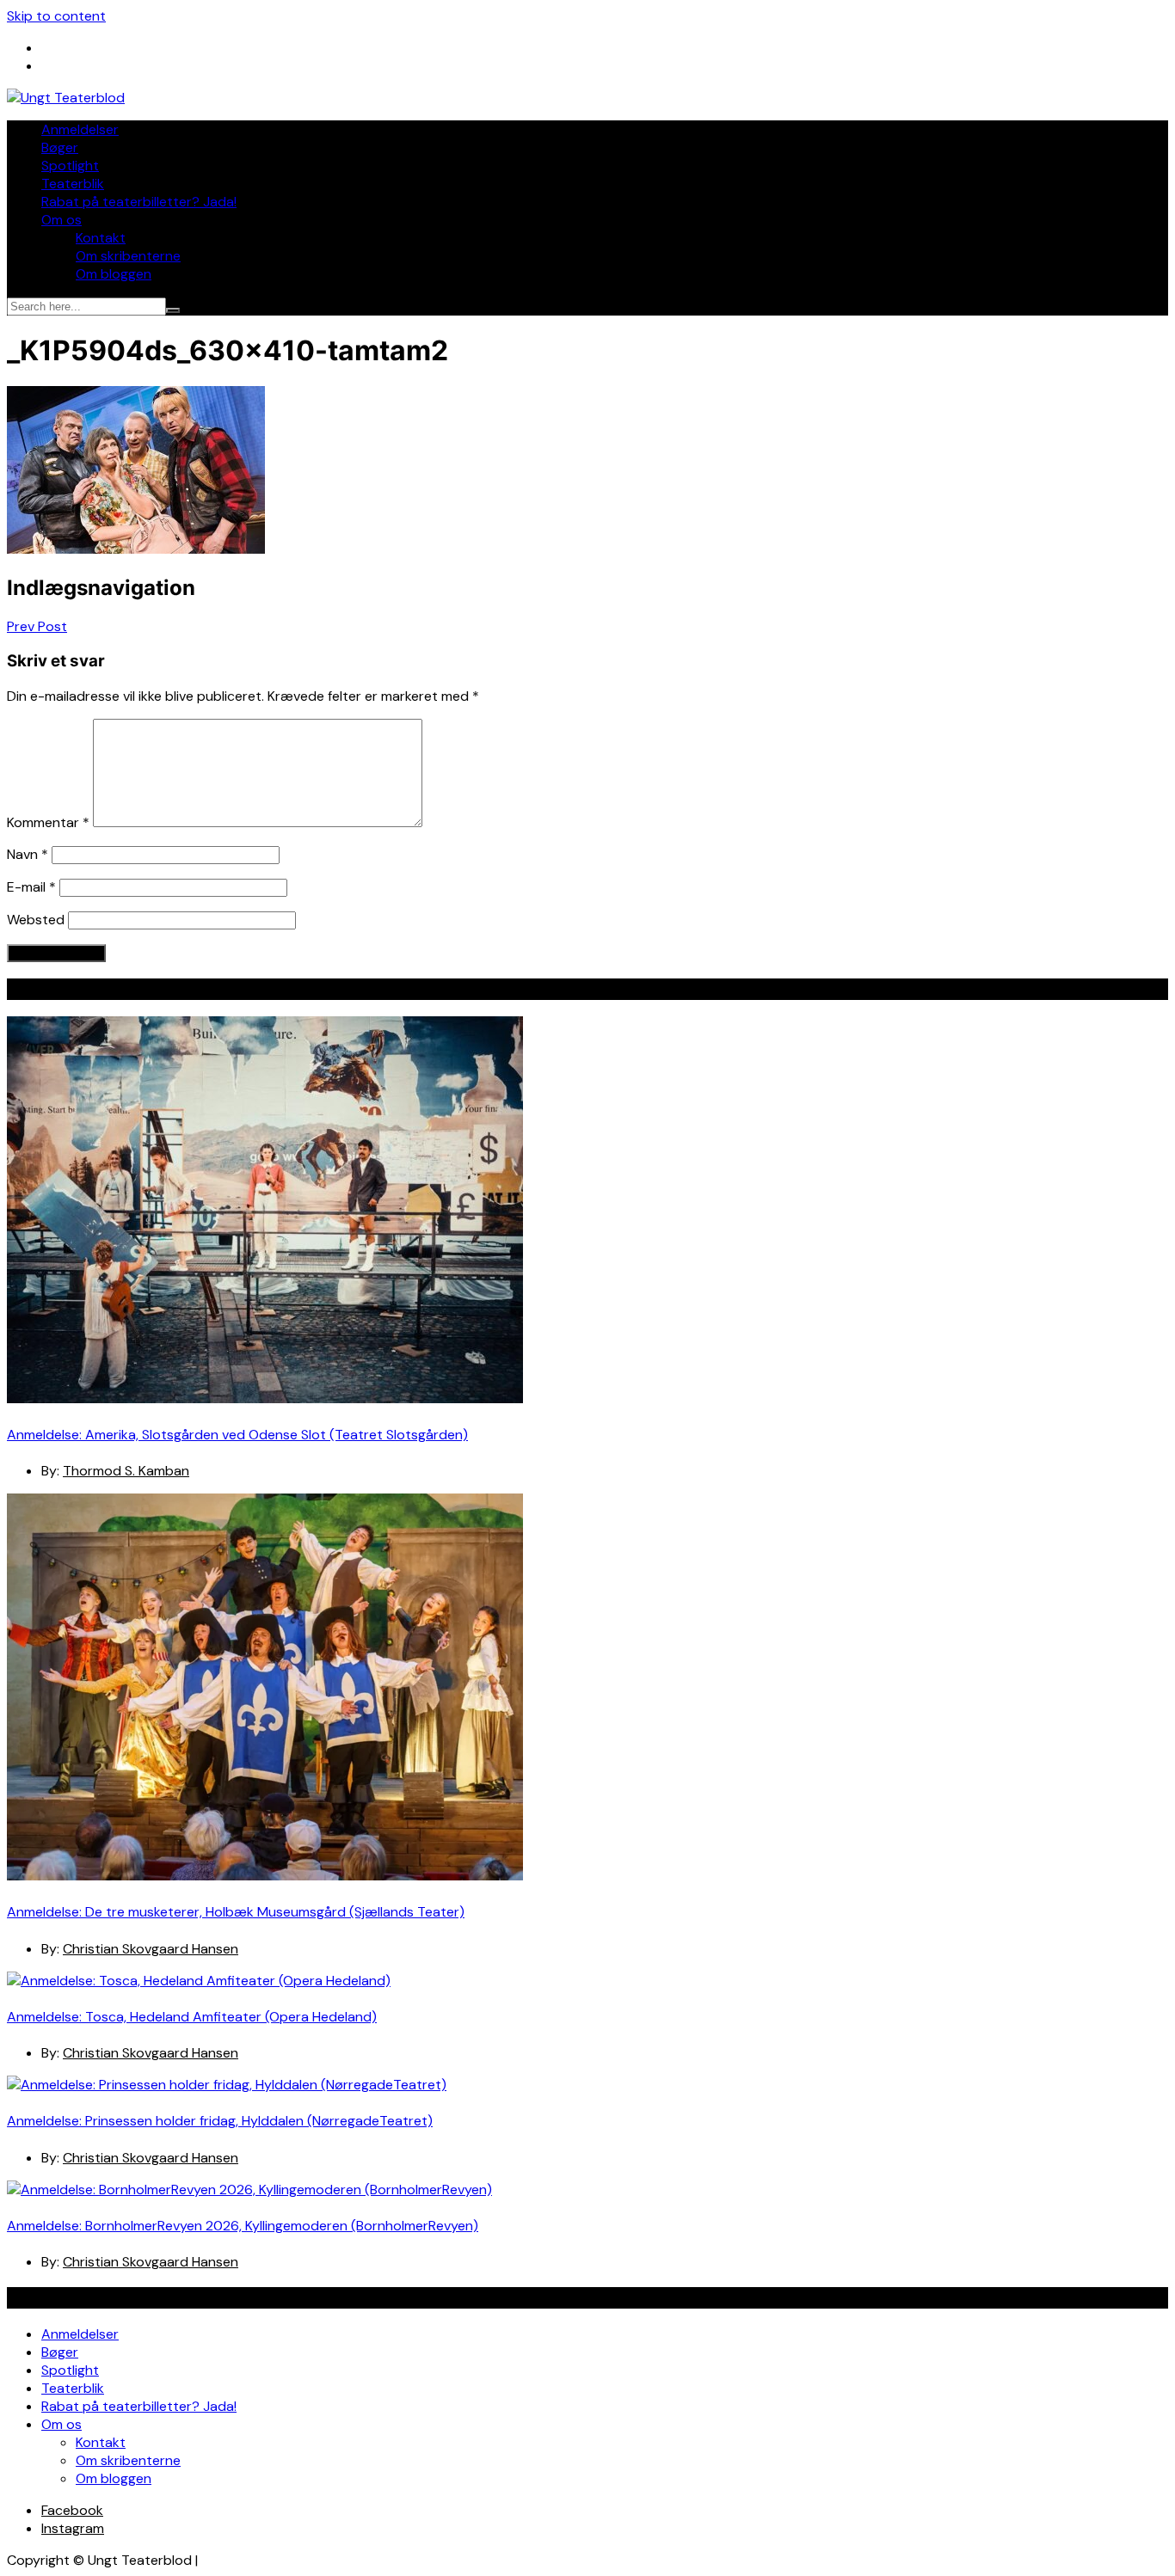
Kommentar (48, 822)
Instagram (73, 2528)
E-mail (31, 887)
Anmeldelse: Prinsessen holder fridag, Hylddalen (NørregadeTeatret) (220, 2121)
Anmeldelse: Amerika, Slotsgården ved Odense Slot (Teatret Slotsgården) (237, 1435)
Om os (62, 220)
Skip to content (56, 16)
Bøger (60, 147)
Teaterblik (73, 184)
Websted (36, 920)
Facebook (72, 2510)
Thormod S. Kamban (126, 1471)
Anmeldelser (80, 129)
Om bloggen (114, 274)
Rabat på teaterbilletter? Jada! (139, 202)
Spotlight (70, 166)
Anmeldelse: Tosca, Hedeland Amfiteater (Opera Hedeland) (192, 2017)
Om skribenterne (128, 256)
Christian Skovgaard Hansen (151, 1949)
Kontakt (101, 238)
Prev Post (37, 626)
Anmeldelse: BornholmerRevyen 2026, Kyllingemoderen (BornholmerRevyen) (243, 2226)
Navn (28, 854)
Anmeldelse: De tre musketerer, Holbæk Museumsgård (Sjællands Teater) (236, 1912)
